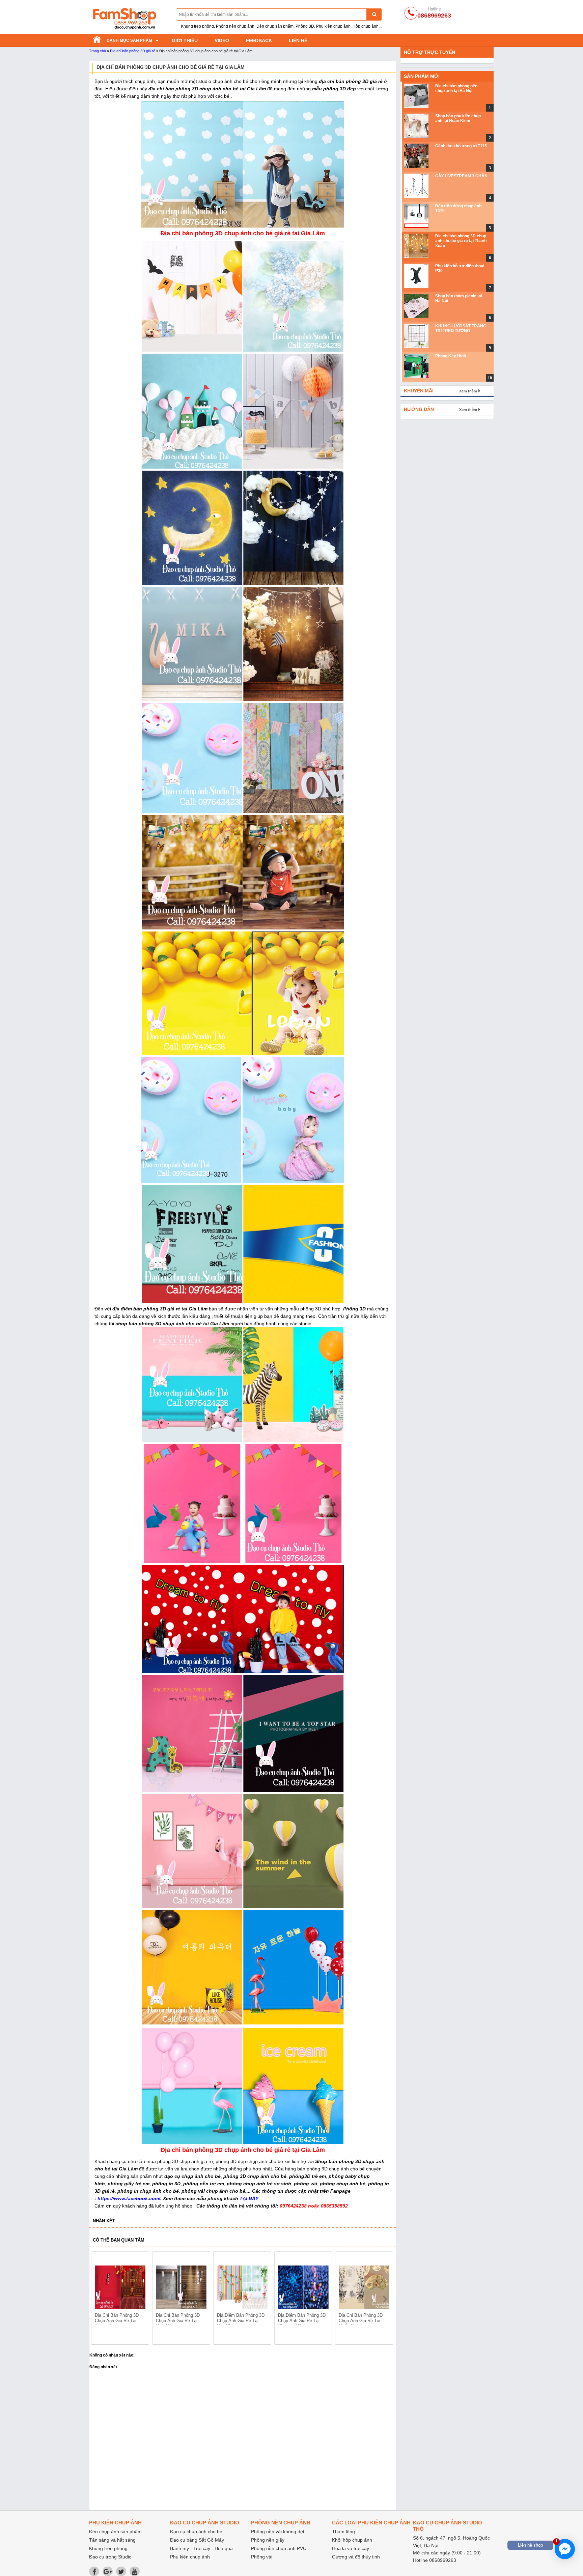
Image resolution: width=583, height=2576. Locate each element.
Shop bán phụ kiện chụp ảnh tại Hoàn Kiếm (458, 118)
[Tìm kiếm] (374, 14)
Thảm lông (343, 2531)
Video (222, 40)
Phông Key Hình (451, 356)
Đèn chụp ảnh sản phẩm (115, 2531)
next (385, 2299)
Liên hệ (298, 40)
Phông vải (262, 2557)
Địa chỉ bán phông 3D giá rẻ (133, 51)
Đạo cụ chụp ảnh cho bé (196, 2531)
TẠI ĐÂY (249, 2198)
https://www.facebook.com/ (129, 2198)
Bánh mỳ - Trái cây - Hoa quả (201, 2548)
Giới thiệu (185, 40)
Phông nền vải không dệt (278, 2531)
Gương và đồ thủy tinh (356, 2557)
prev (100, 2299)
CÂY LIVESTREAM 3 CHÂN (461, 176)
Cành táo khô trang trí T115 (461, 146)
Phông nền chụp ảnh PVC (279, 2548)
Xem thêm (468, 391)
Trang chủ (98, 51)
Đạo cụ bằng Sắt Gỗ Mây (197, 2540)
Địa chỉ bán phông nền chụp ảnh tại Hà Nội (456, 88)
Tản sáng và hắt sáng (112, 2540)
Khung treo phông (108, 2548)
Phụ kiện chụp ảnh (190, 2557)
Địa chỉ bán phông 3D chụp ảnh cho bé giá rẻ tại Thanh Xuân (461, 241)
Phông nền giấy (268, 2540)
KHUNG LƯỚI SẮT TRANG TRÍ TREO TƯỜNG (461, 328)
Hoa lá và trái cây (351, 2548)
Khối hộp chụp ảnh (352, 2540)
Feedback (259, 40)
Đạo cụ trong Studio (110, 2557)
